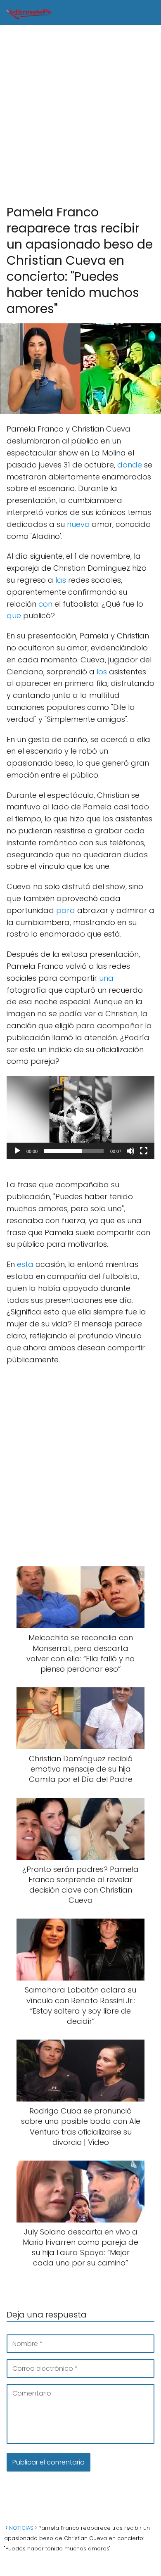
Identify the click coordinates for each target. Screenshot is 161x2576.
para (66, 910)
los (102, 672)
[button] (80, 1117)
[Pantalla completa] (144, 1151)
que (14, 616)
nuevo (78, 524)
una (106, 978)
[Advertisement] (80, 115)
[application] (80, 1117)
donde (130, 465)
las (61, 580)
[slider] (74, 1151)
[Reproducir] (17, 1151)
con (45, 604)
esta (25, 1264)
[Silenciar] (130, 1151)
